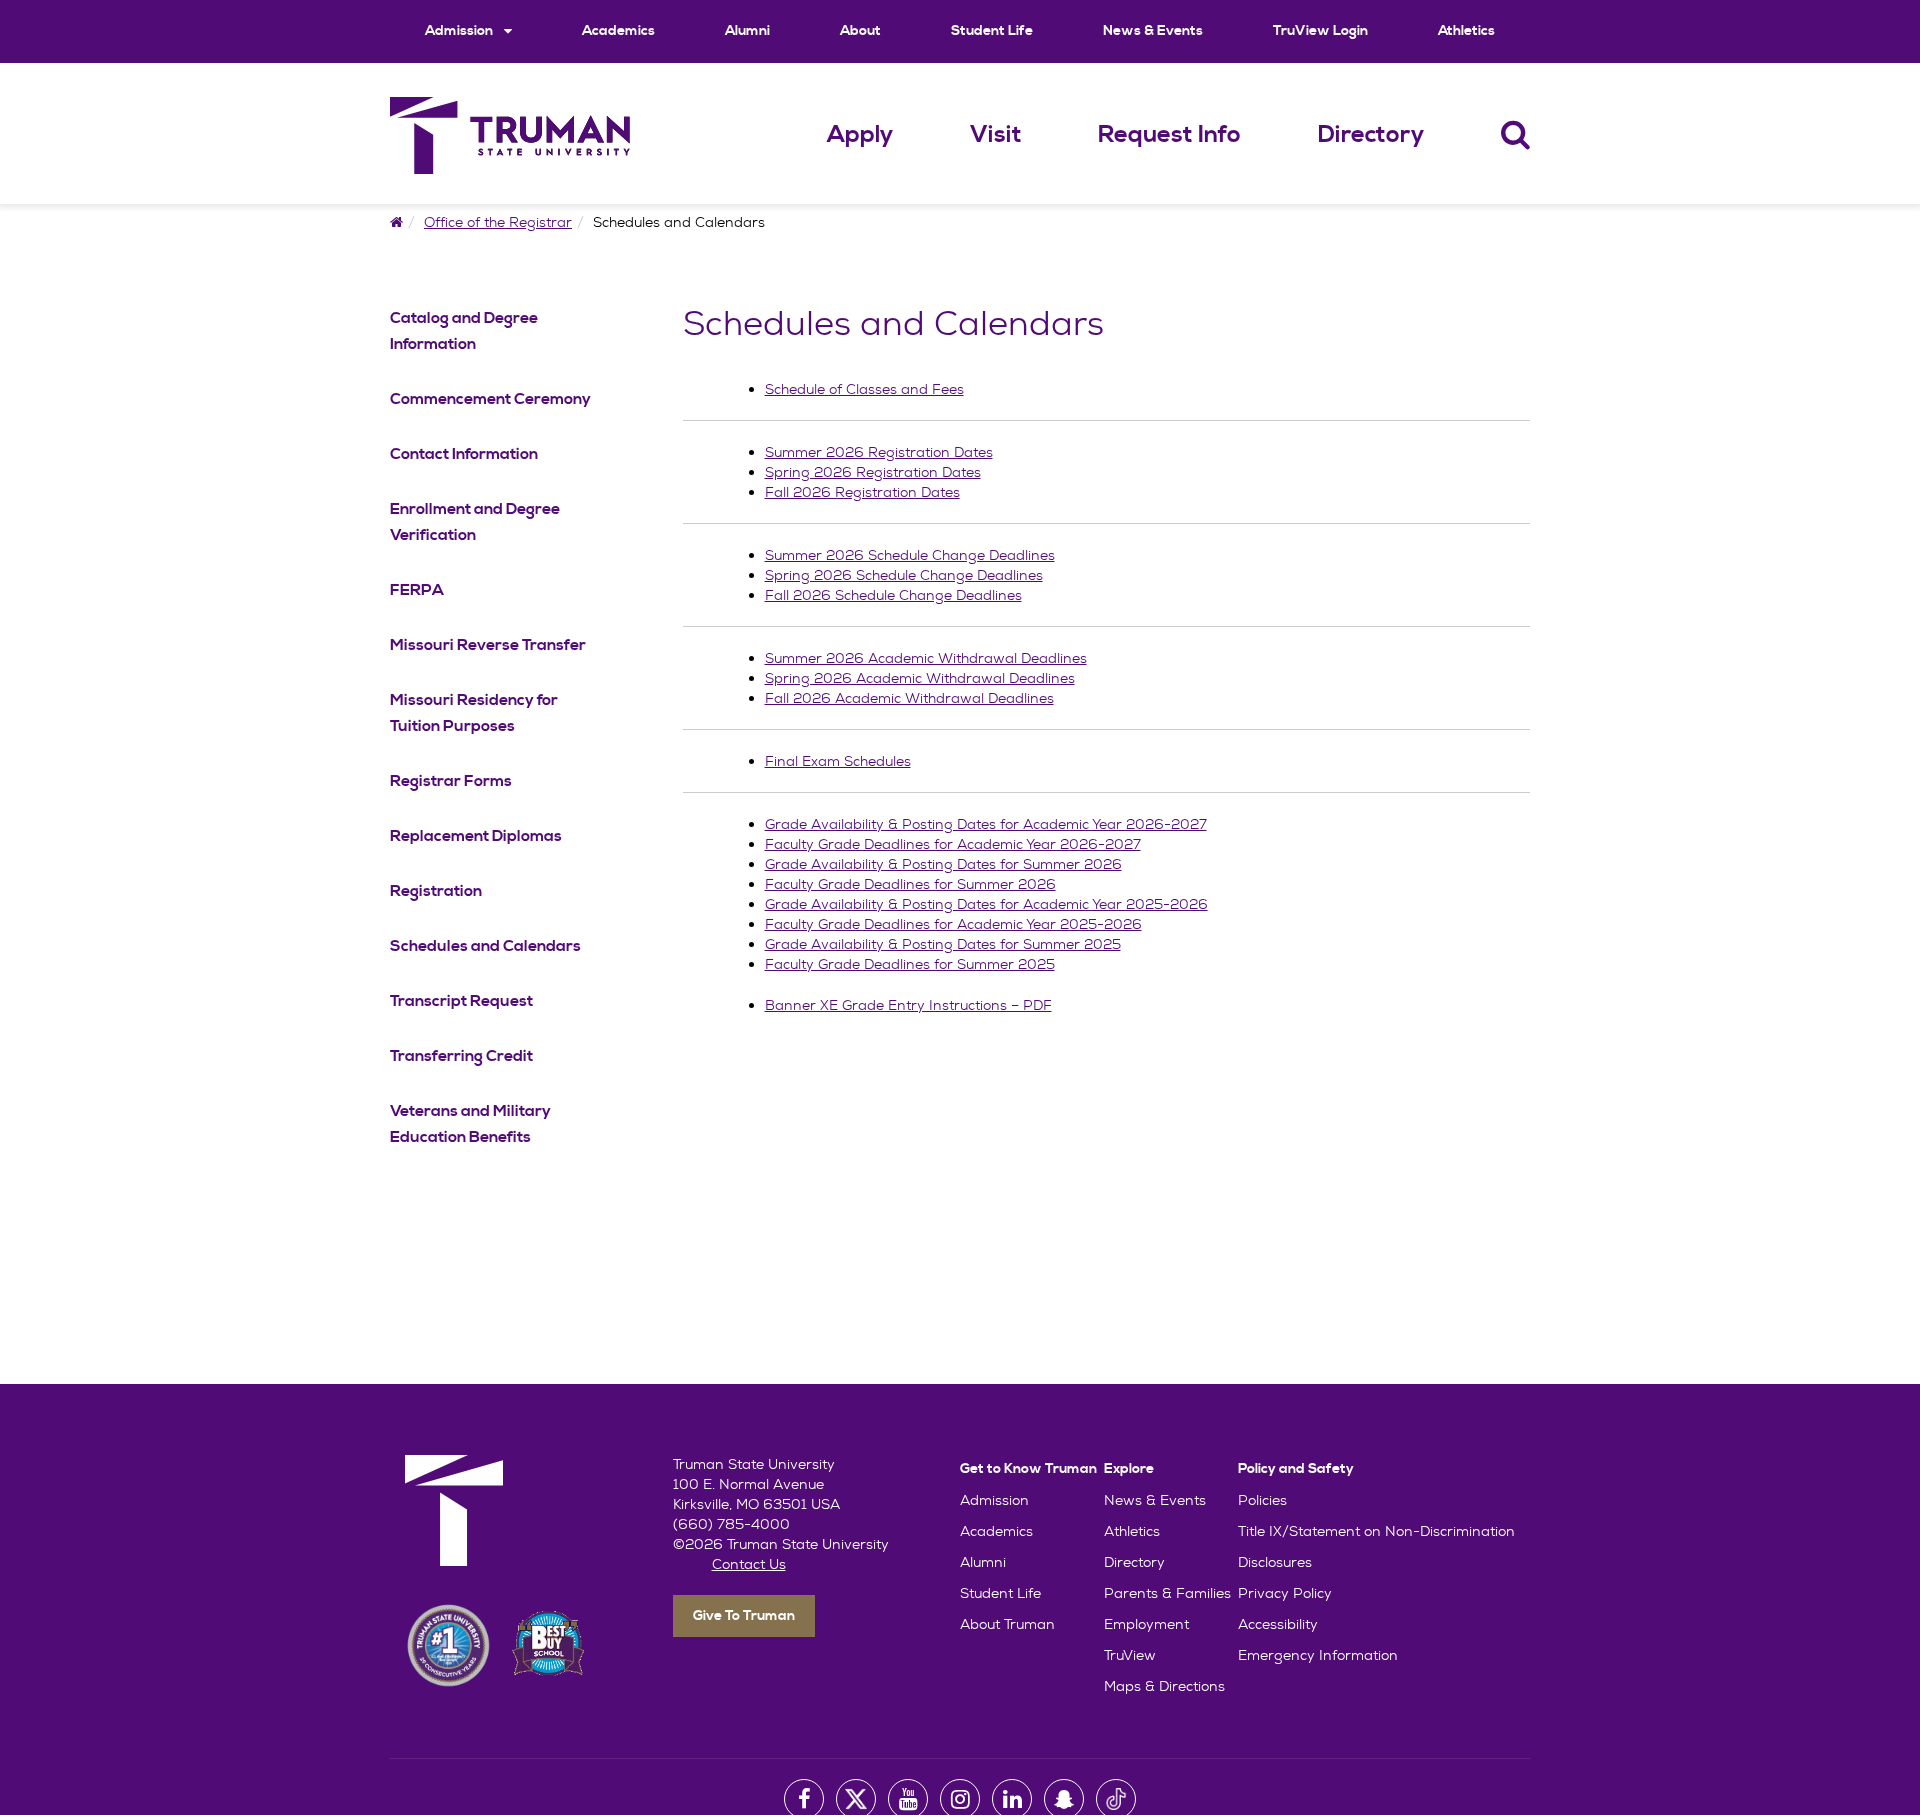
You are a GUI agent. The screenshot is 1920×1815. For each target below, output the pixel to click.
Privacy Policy (1285, 1593)
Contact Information (464, 454)
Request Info (1169, 135)
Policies (1262, 1500)
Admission (460, 31)
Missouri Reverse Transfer (488, 645)
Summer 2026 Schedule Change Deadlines (910, 555)
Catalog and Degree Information (464, 331)
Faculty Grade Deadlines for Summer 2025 (910, 964)
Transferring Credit (461, 1056)
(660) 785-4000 (731, 1524)
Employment (1146, 1624)
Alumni (747, 31)
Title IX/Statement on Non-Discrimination (1376, 1531)
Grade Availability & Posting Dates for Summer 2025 (943, 944)
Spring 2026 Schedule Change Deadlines (904, 575)
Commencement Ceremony (490, 399)
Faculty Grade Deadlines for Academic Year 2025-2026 (953, 924)
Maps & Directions (1164, 1686)
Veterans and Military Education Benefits (470, 1124)
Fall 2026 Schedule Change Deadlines (893, 595)
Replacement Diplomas (476, 836)
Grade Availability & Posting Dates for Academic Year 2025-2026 (986, 904)
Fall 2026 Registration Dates (862, 492)
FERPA (417, 590)
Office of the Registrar (498, 222)
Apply (860, 135)
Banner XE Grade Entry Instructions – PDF (908, 1005)
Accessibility (1278, 1624)
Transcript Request (461, 1001)
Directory (1371, 135)
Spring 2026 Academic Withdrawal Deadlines (920, 678)
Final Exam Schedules (838, 761)
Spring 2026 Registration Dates (873, 472)
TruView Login (1320, 31)
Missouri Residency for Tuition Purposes (474, 713)
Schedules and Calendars (485, 946)
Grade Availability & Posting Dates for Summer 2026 (943, 864)
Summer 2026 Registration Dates (879, 452)
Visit (996, 135)
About (860, 31)
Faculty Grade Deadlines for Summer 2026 (910, 884)
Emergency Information (1318, 1655)
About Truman (1007, 1624)
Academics (618, 31)
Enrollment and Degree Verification (475, 522)
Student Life (992, 31)
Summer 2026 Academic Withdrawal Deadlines (926, 658)
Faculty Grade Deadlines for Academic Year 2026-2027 (953, 844)
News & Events (1153, 31)
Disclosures (1275, 1562)
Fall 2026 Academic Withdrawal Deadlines (909, 698)
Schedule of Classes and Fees (864, 389)
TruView (1130, 1655)
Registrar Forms (451, 781)
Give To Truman (744, 1616)
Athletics (1466, 31)
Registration (436, 891)
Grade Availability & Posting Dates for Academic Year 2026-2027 (986, 824)
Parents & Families (1167, 1593)
